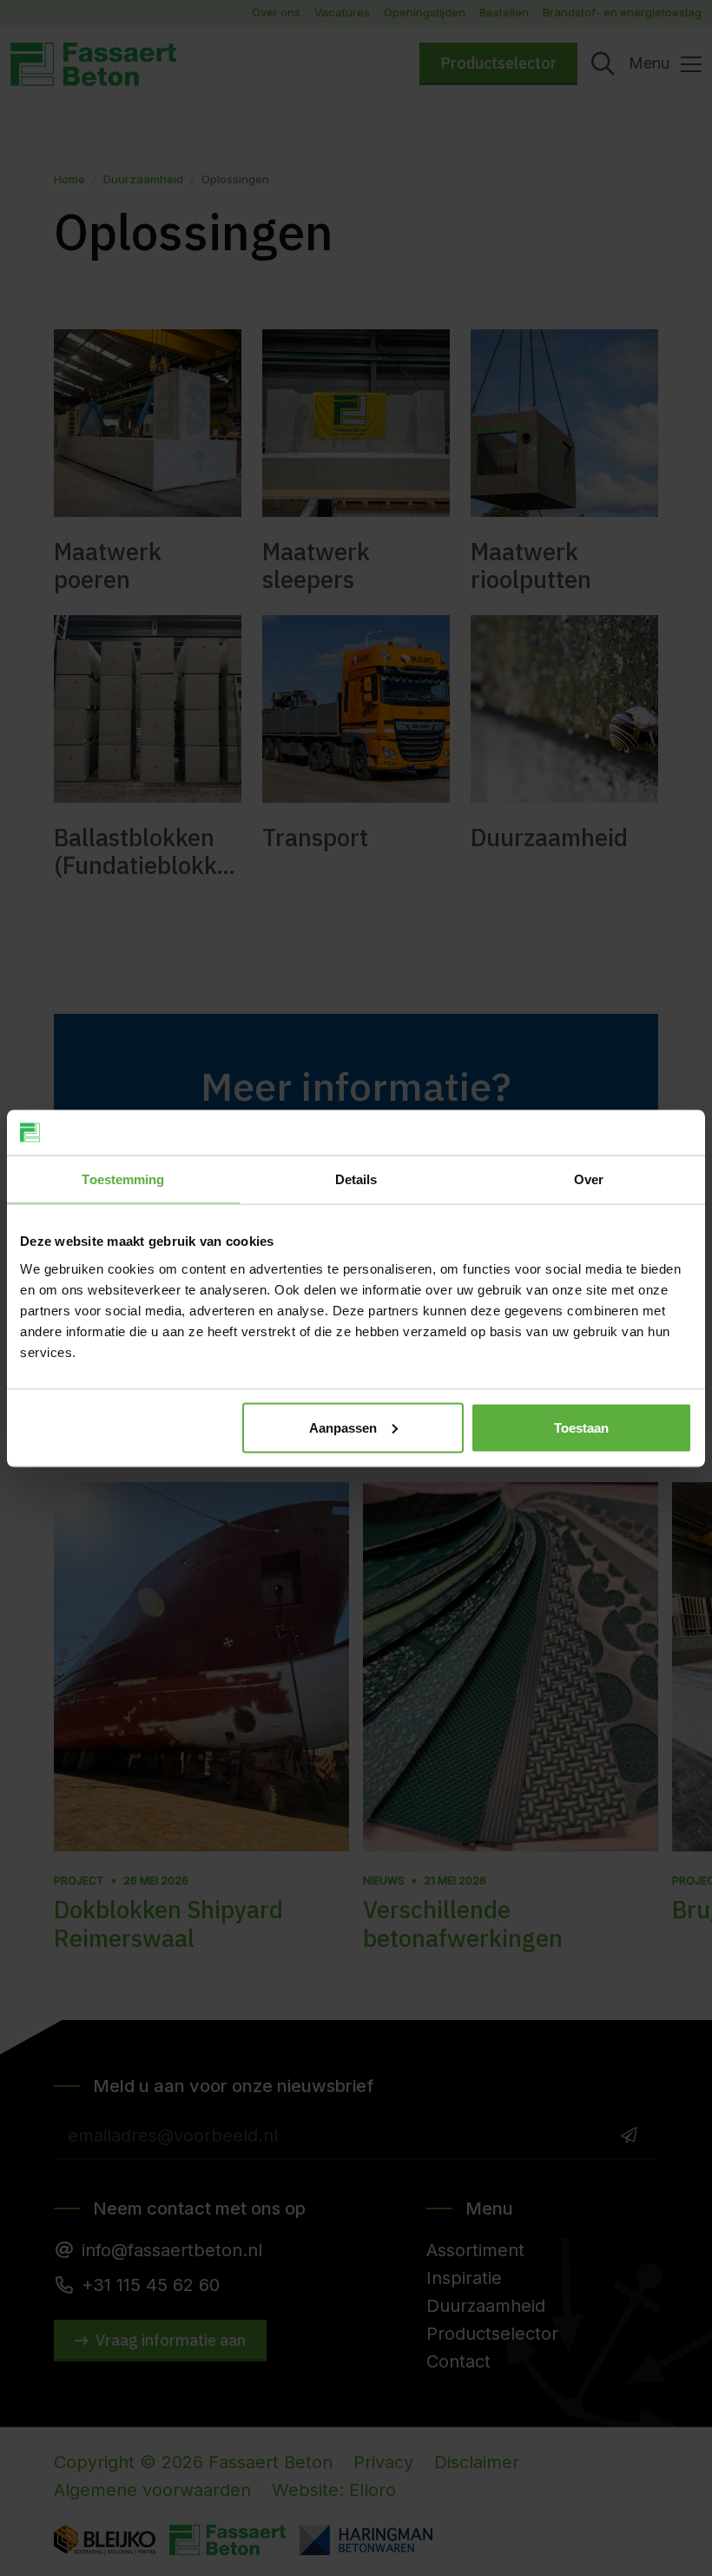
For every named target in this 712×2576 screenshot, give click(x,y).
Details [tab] (356, 1179)
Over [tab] (589, 1179)
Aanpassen (343, 1427)
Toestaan (581, 1427)
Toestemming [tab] (123, 1179)
